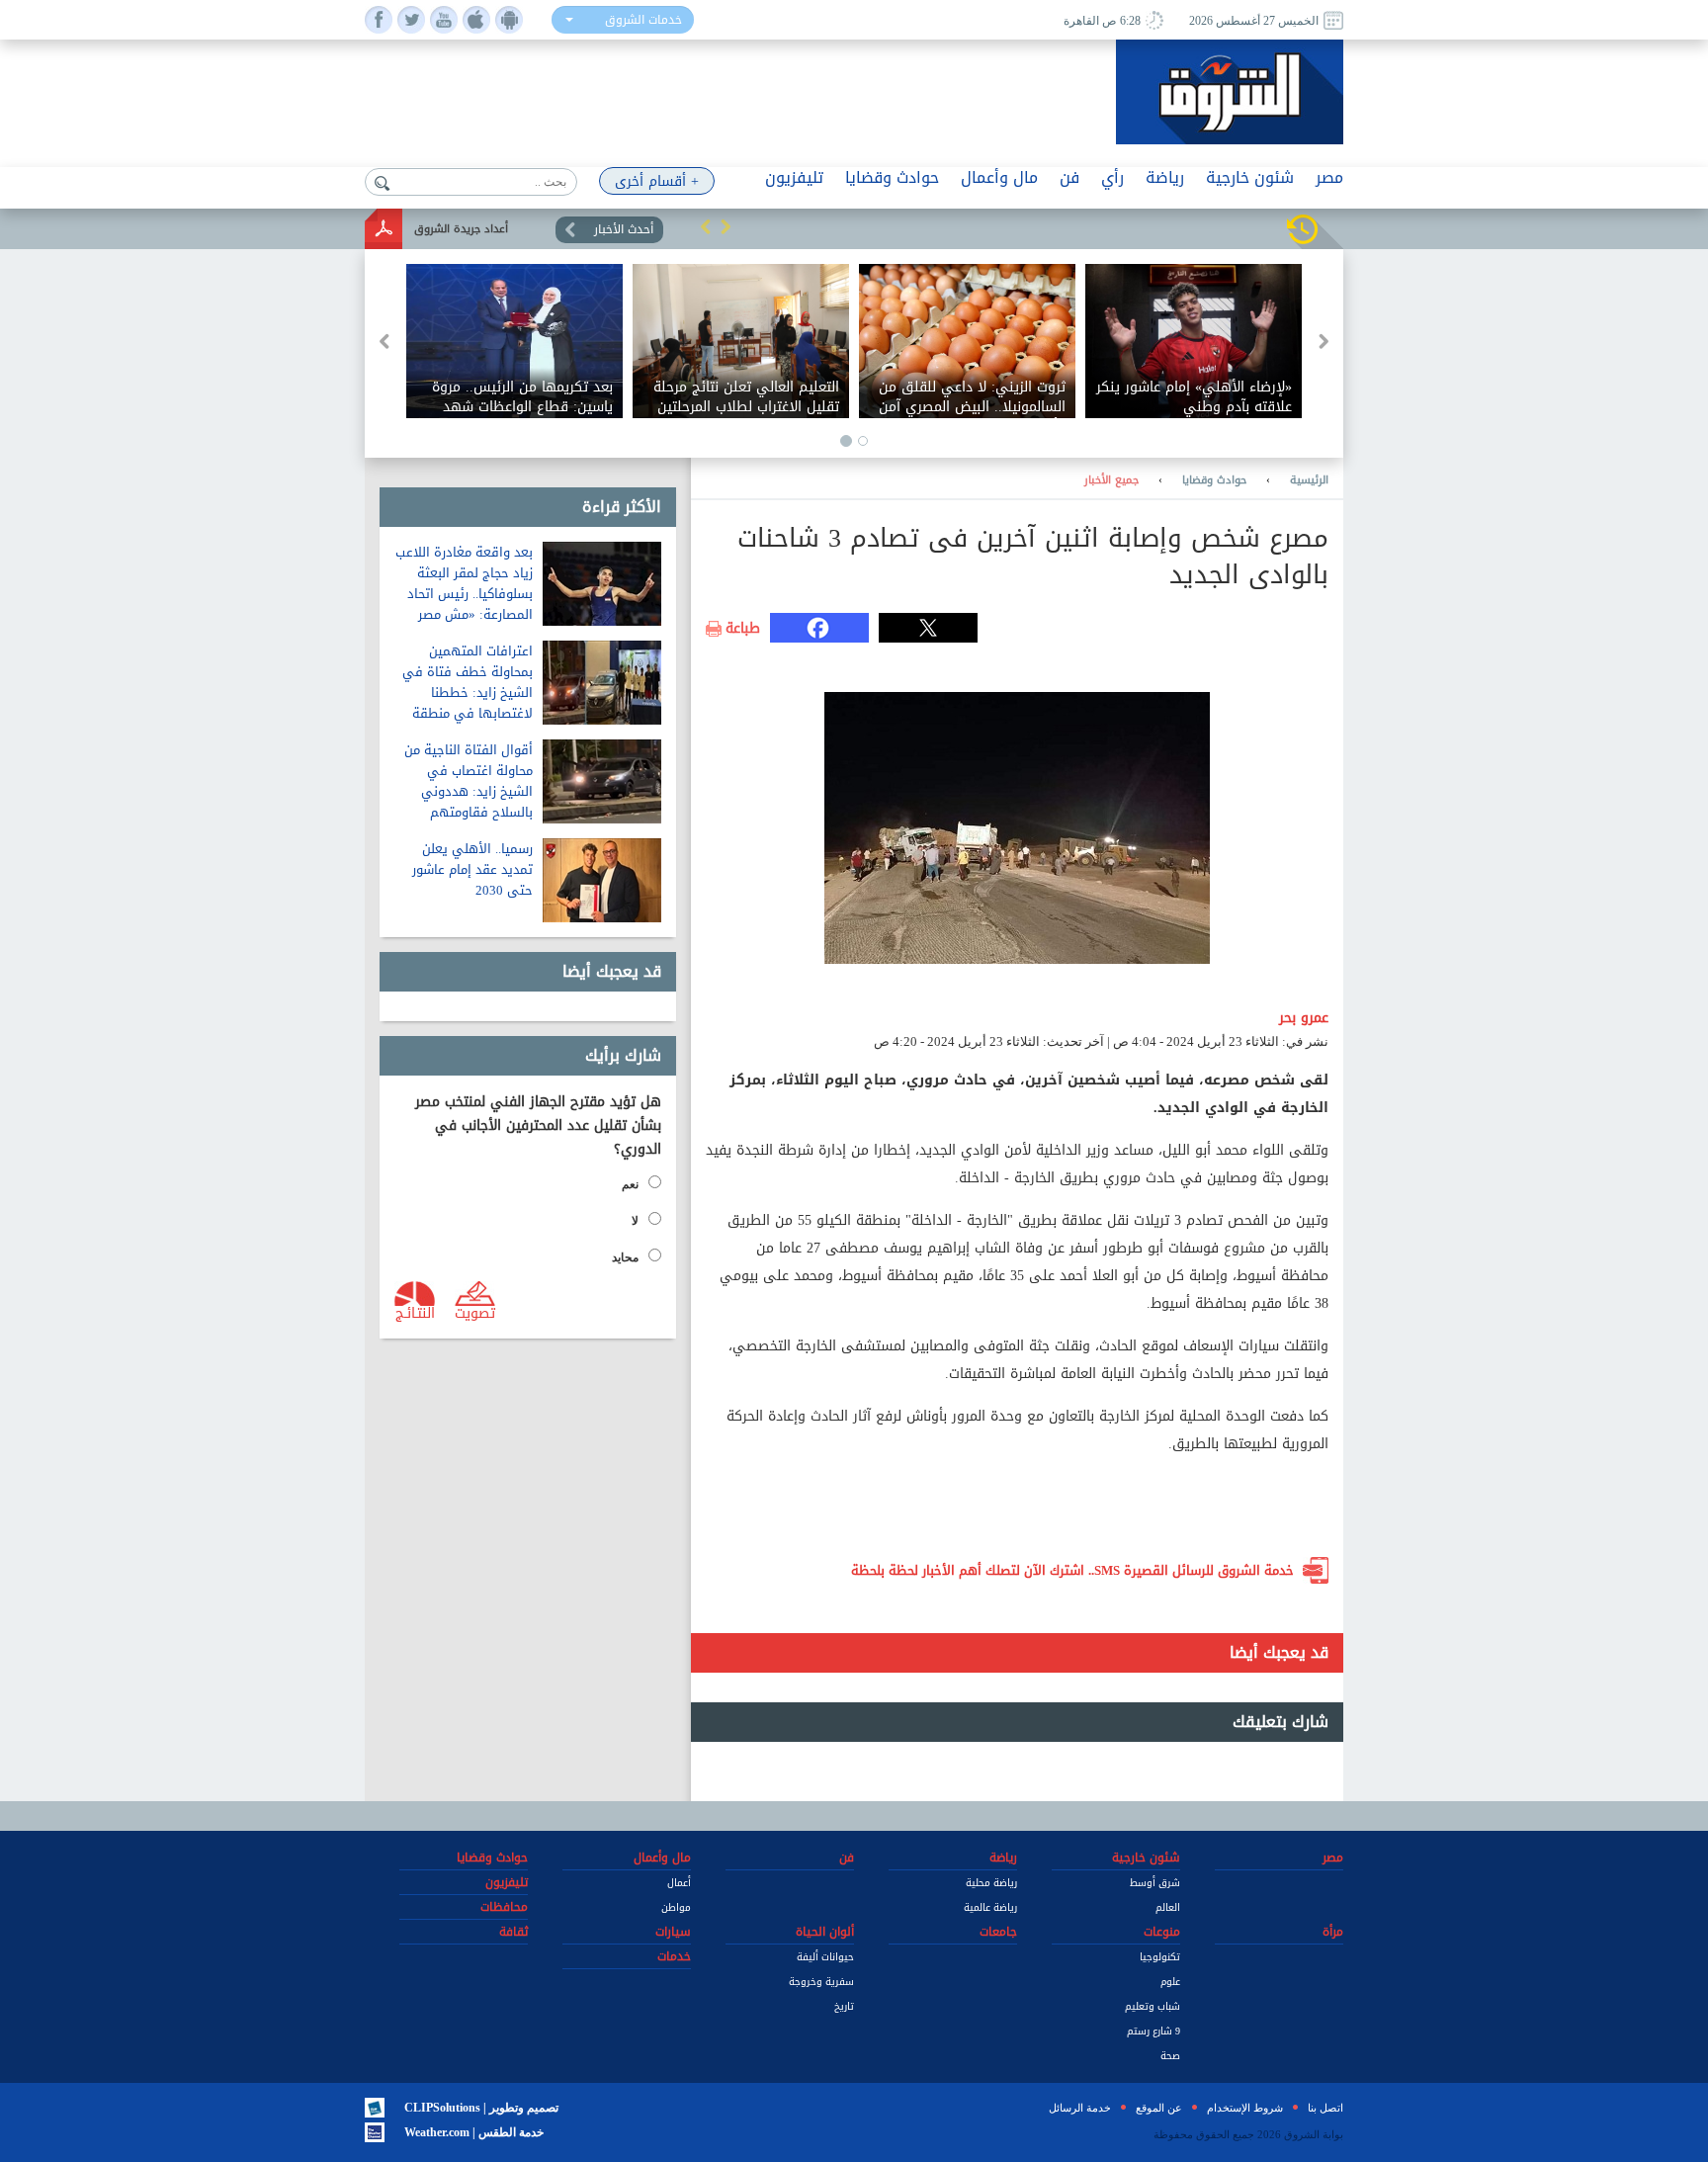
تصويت (475, 1312)
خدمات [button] (674, 1956)
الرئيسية (1309, 480)
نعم (630, 1184)
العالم (1168, 1907)
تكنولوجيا (1160, 1957)
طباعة (743, 629)
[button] (706, 226)
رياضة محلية (991, 1883)
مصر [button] (1329, 177)
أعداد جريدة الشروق (461, 229)
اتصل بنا (1325, 2108)
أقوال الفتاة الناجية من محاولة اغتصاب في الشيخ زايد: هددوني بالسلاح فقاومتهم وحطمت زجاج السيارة (469, 791)
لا (635, 1221)
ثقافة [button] (513, 1932)
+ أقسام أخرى (657, 181)
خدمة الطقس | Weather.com (474, 2132)
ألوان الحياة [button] (825, 1932)
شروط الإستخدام (1245, 2108)
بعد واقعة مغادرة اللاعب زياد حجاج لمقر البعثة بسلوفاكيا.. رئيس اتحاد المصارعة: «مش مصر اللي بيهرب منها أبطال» (464, 594)
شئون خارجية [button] (1250, 177)
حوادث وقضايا (1214, 480)
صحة (1170, 2056)
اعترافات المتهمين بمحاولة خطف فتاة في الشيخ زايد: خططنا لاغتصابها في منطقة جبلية (468, 692)
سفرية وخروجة (821, 1982)
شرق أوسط (1155, 1883)
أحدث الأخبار (624, 229)
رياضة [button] (1165, 177)
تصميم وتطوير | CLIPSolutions (481, 2108)
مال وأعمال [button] (999, 177)
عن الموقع (1159, 2108)
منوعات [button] (1162, 1932)
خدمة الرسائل (1080, 2108)
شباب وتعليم (1153, 2006)
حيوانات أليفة (825, 1957)
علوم (1170, 1982)
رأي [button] (1112, 177)
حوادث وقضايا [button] (892, 177)
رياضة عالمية (990, 1907)
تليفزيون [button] (794, 177)
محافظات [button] (504, 1907)
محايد (625, 1257)
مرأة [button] (1333, 1932)
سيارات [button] (673, 1932)
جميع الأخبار (1111, 480)
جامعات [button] (998, 1932)
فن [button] (1069, 177)
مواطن (676, 1907)
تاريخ (844, 2006)
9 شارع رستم (1153, 2031)
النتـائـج (415, 1312)
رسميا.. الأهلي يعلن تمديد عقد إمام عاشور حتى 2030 (472, 869)
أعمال (679, 1883)
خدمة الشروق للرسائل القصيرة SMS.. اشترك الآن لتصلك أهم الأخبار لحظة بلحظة (1072, 1570)
